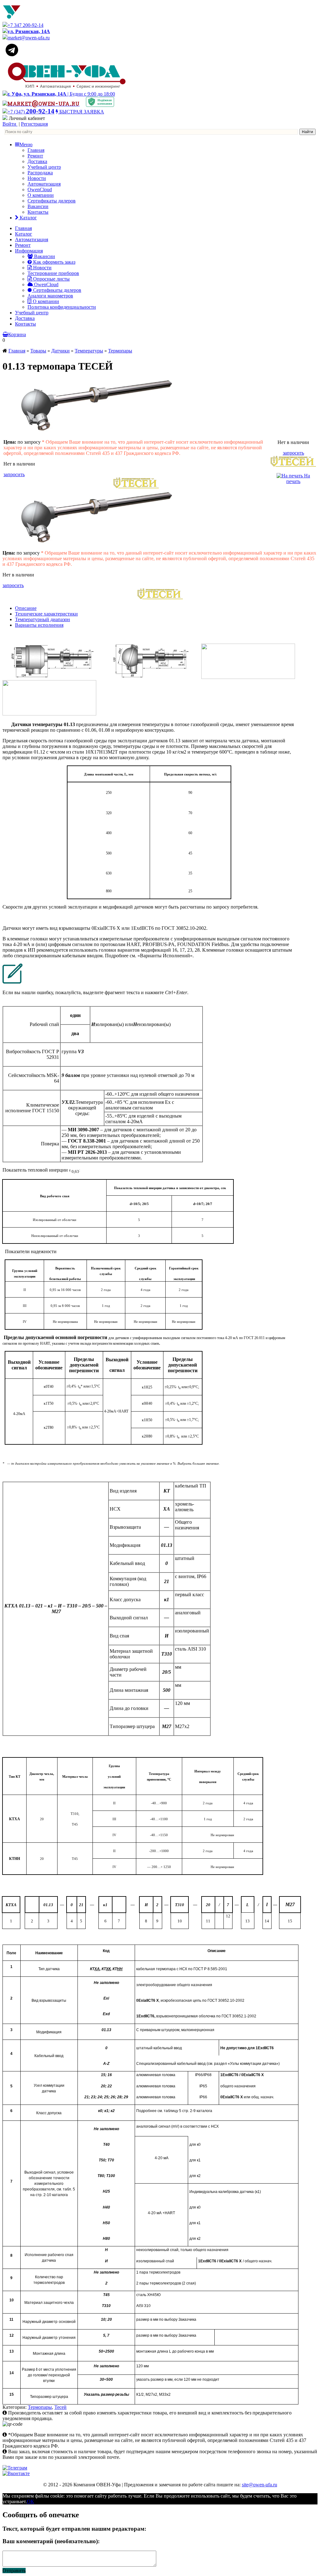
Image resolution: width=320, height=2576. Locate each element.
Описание (26, 608)
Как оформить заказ (54, 262)
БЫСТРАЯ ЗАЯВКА (81, 112)
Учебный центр (44, 167)
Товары (38, 351)
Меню (26, 144)
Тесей (60, 2407)
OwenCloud (40, 189)
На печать (298, 478)
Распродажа (40, 173)
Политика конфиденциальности (62, 307)
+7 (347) (31, 112)
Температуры (89, 351)
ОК (30, 2501)
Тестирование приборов (53, 273)
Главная (36, 150)
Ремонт (35, 156)
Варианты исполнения (39, 625)
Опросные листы (51, 279)
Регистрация (34, 124)
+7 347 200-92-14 (25, 25)
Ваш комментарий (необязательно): (51, 2541)
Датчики (60, 351)
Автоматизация (44, 184)
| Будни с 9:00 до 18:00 (61, 94)
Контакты (38, 212)
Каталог (28, 218)
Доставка (37, 161)
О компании (41, 195)
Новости (37, 178)
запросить (14, 474)
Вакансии (38, 206)
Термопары (120, 351)
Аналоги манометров (50, 296)
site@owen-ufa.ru (260, 2485)
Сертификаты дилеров (52, 201)
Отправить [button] (14, 2571)
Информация (29, 251)
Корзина (17, 334)
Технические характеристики (46, 614)
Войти (10, 124)
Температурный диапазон (42, 619)
